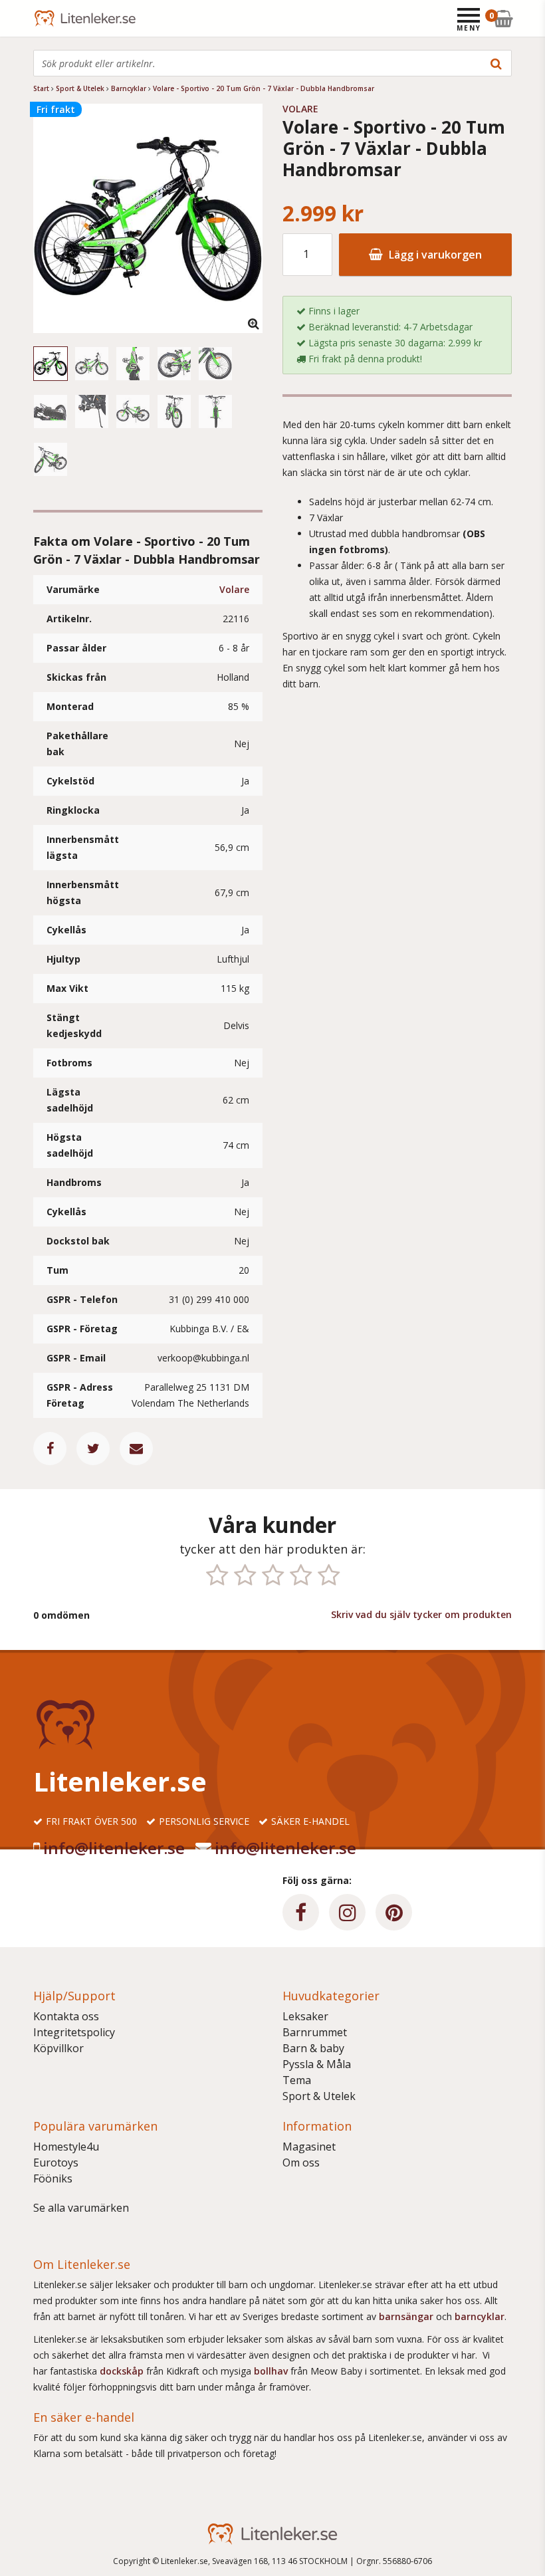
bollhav (272, 2371)
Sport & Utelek (319, 2096)
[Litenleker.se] (52, 18)
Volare (234, 589)
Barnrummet (315, 2032)
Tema (297, 2080)
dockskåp (123, 2371)
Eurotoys (56, 2163)
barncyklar (480, 2316)
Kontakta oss (66, 2016)
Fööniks (53, 2178)
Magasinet (309, 2147)
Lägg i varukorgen (434, 255)
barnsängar (406, 2316)
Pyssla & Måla (317, 2064)
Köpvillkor (58, 2048)
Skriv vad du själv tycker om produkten (421, 1614)
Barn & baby (313, 2048)
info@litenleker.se (114, 1848)
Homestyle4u (66, 2147)
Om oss (301, 2163)
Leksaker (305, 2016)
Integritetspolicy (74, 2032)
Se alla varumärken (81, 2208)
